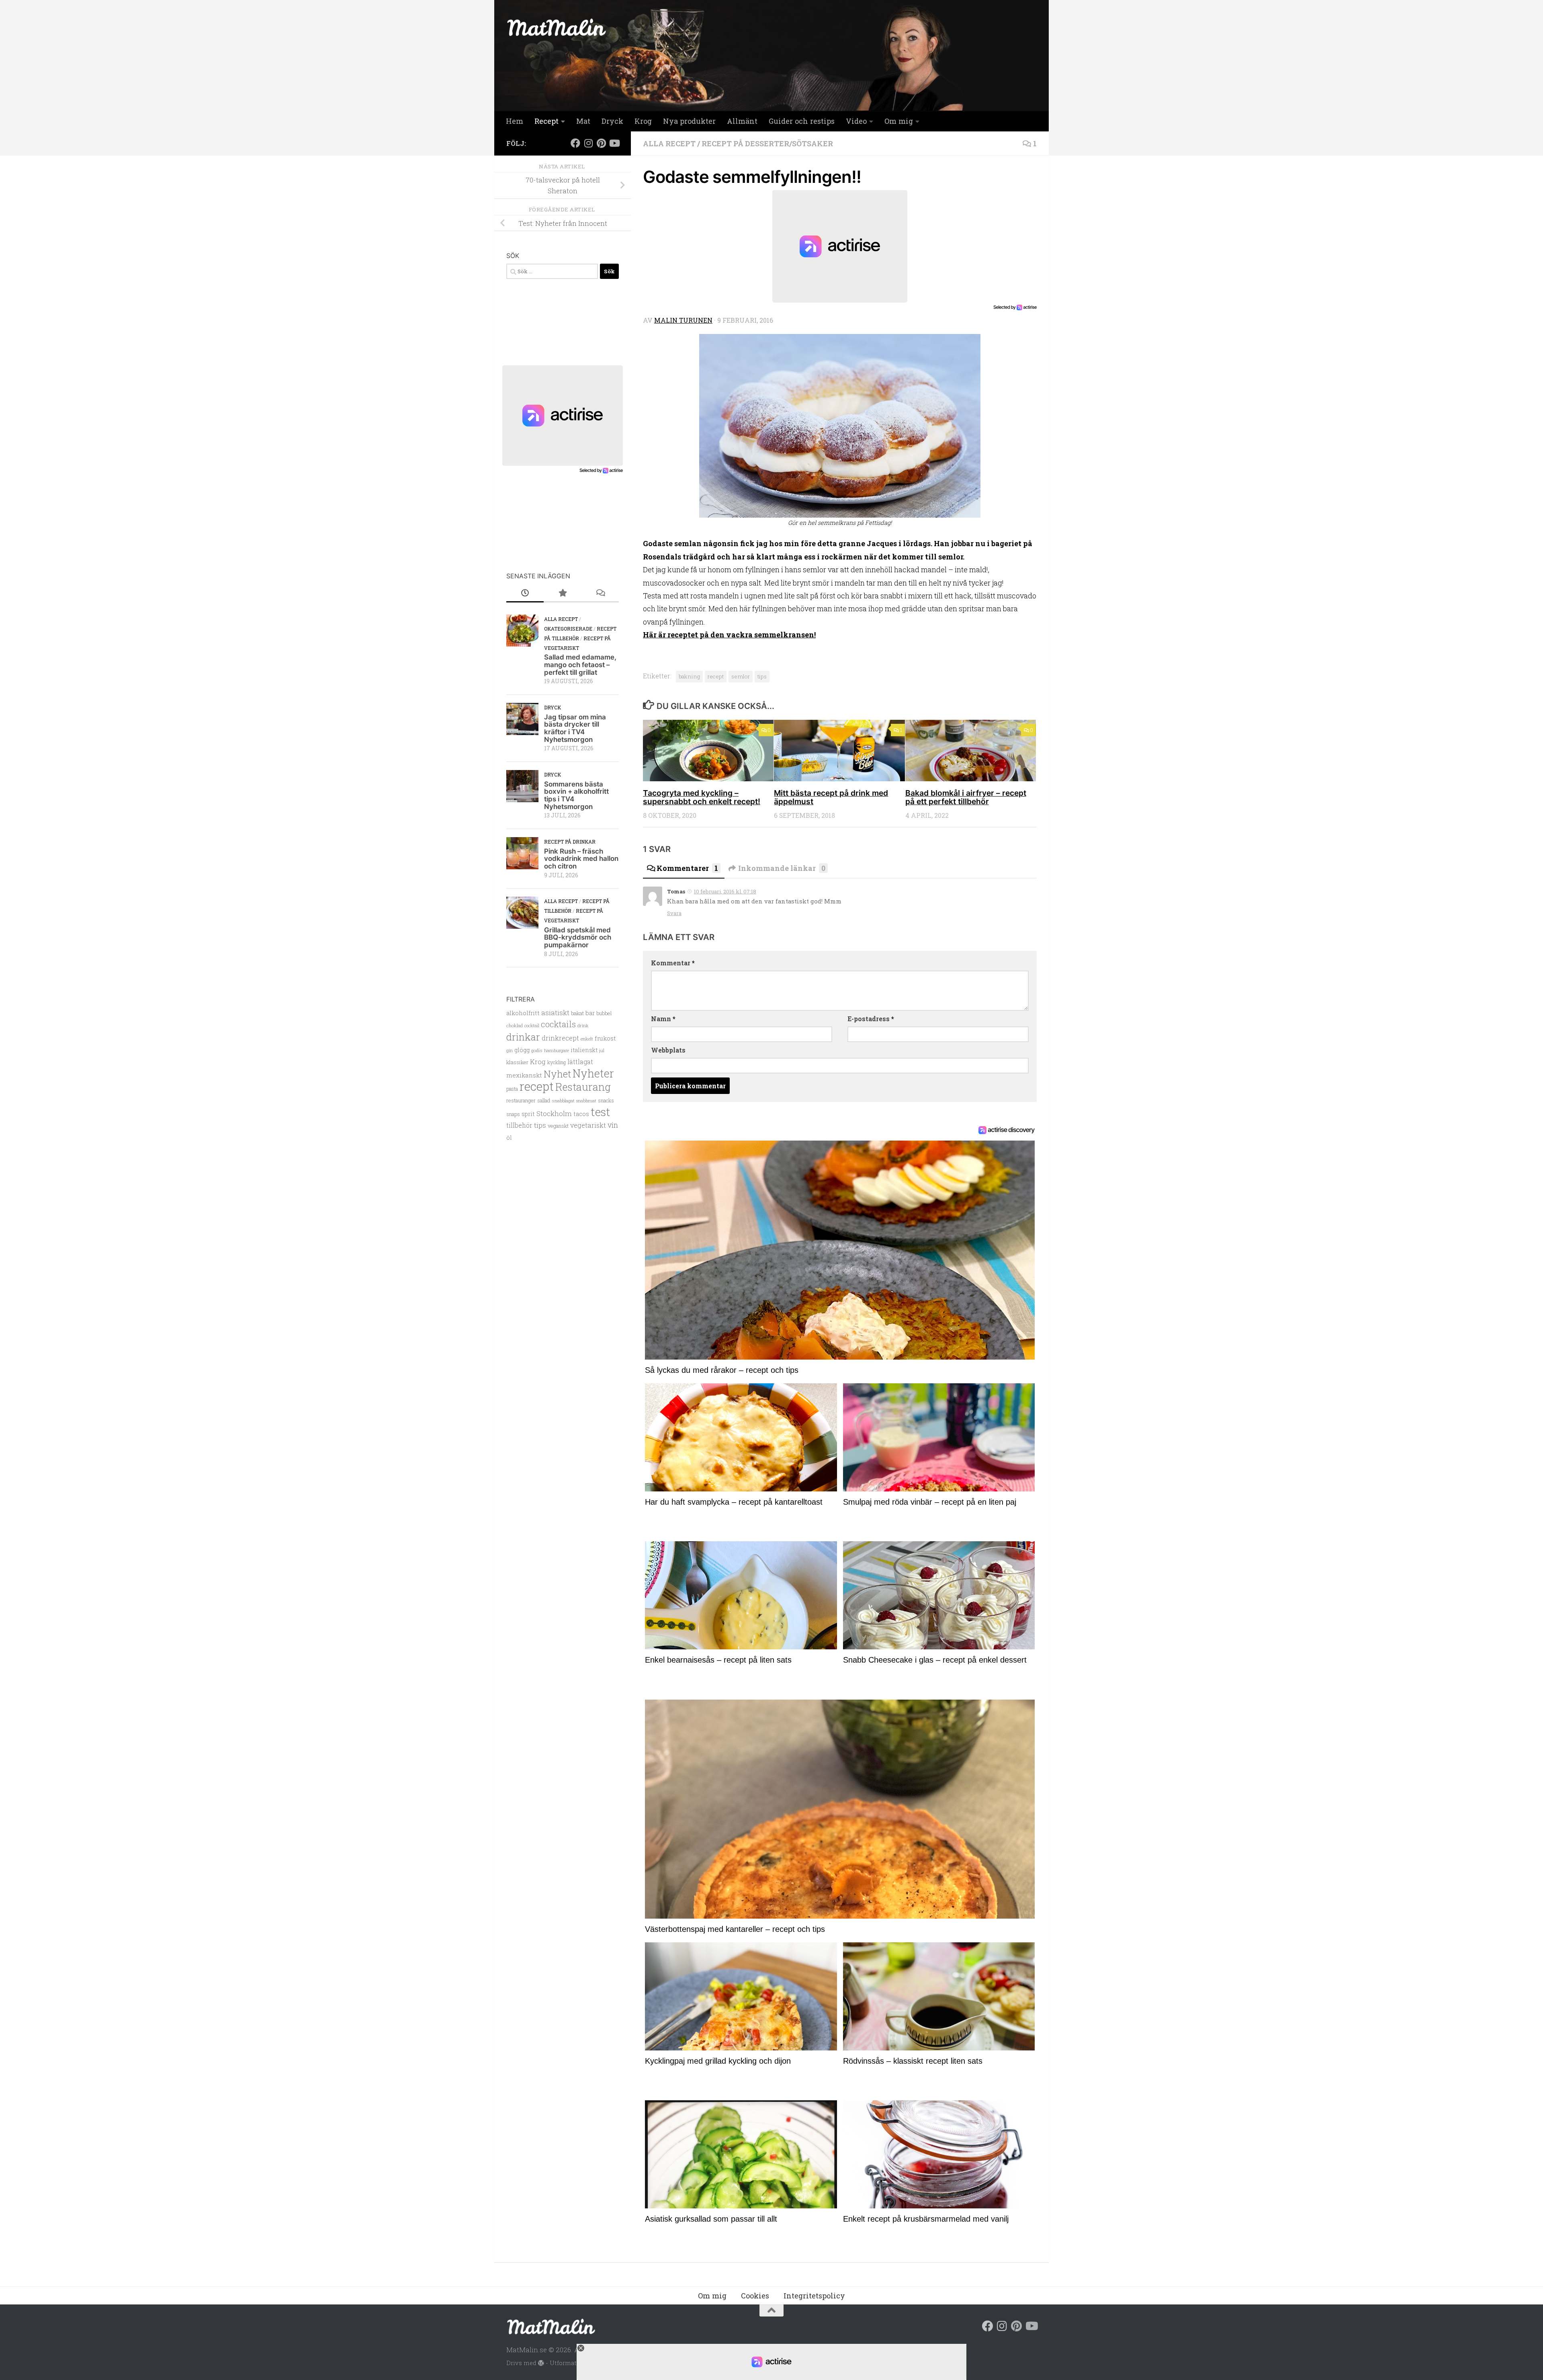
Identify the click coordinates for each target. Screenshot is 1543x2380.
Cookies (755, 2296)
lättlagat (580, 1062)
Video (856, 121)
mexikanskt (524, 1075)
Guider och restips (802, 121)
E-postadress (871, 1019)
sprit (528, 1114)
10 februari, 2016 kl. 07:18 (725, 891)
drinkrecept (560, 1038)
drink (583, 1025)
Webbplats (668, 1050)
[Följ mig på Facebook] (575, 143)
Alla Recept (669, 143)
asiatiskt (555, 1013)
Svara (674, 913)
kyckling (557, 1062)
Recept (546, 121)
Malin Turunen (683, 320)
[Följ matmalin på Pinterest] (601, 143)
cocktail (532, 1026)
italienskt (584, 1050)
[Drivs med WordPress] (541, 2363)
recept (716, 676)
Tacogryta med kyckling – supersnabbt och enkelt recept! (702, 797)
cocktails (558, 1024)
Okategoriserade (568, 629)
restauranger (521, 1100)
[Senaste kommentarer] (600, 593)
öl (509, 1138)
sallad (544, 1100)
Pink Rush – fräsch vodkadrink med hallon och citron (581, 859)
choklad (515, 1025)
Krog (643, 121)
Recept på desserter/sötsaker (767, 143)
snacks (606, 1100)
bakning (689, 676)
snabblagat (563, 1101)
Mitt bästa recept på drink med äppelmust (831, 797)
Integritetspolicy (814, 2296)
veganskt (558, 1126)
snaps (513, 1114)
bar (590, 1013)
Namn (663, 1019)
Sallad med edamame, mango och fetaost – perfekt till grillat (580, 665)
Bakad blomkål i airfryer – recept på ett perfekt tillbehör (966, 797)
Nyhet (557, 1074)
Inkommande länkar (782, 868)
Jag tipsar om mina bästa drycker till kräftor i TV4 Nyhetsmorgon (575, 728)
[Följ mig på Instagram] (588, 143)
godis (537, 1050)
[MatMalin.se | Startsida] (557, 27)
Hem (515, 121)
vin (613, 1125)
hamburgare (557, 1050)
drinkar (523, 1037)
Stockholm (554, 1113)
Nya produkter (689, 121)
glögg (522, 1050)
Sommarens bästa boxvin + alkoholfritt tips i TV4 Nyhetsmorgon (576, 795)
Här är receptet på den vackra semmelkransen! (729, 635)
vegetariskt (588, 1125)
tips (762, 676)
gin (510, 1050)
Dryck (612, 121)
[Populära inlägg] (562, 593)
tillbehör (519, 1125)
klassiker (517, 1062)
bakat (577, 1013)
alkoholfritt (523, 1013)
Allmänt (742, 121)
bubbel (604, 1013)
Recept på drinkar (570, 842)
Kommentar (673, 963)
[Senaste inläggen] (525, 593)
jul (602, 1051)
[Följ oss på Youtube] (614, 143)
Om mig (899, 121)
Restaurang (583, 1087)
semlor (741, 676)
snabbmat (586, 1101)
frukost (605, 1038)
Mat (583, 121)
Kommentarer (687, 868)
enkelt (587, 1039)
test (601, 1112)
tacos (581, 1114)
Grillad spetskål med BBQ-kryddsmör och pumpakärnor (578, 937)
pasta (512, 1089)
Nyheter (593, 1073)
